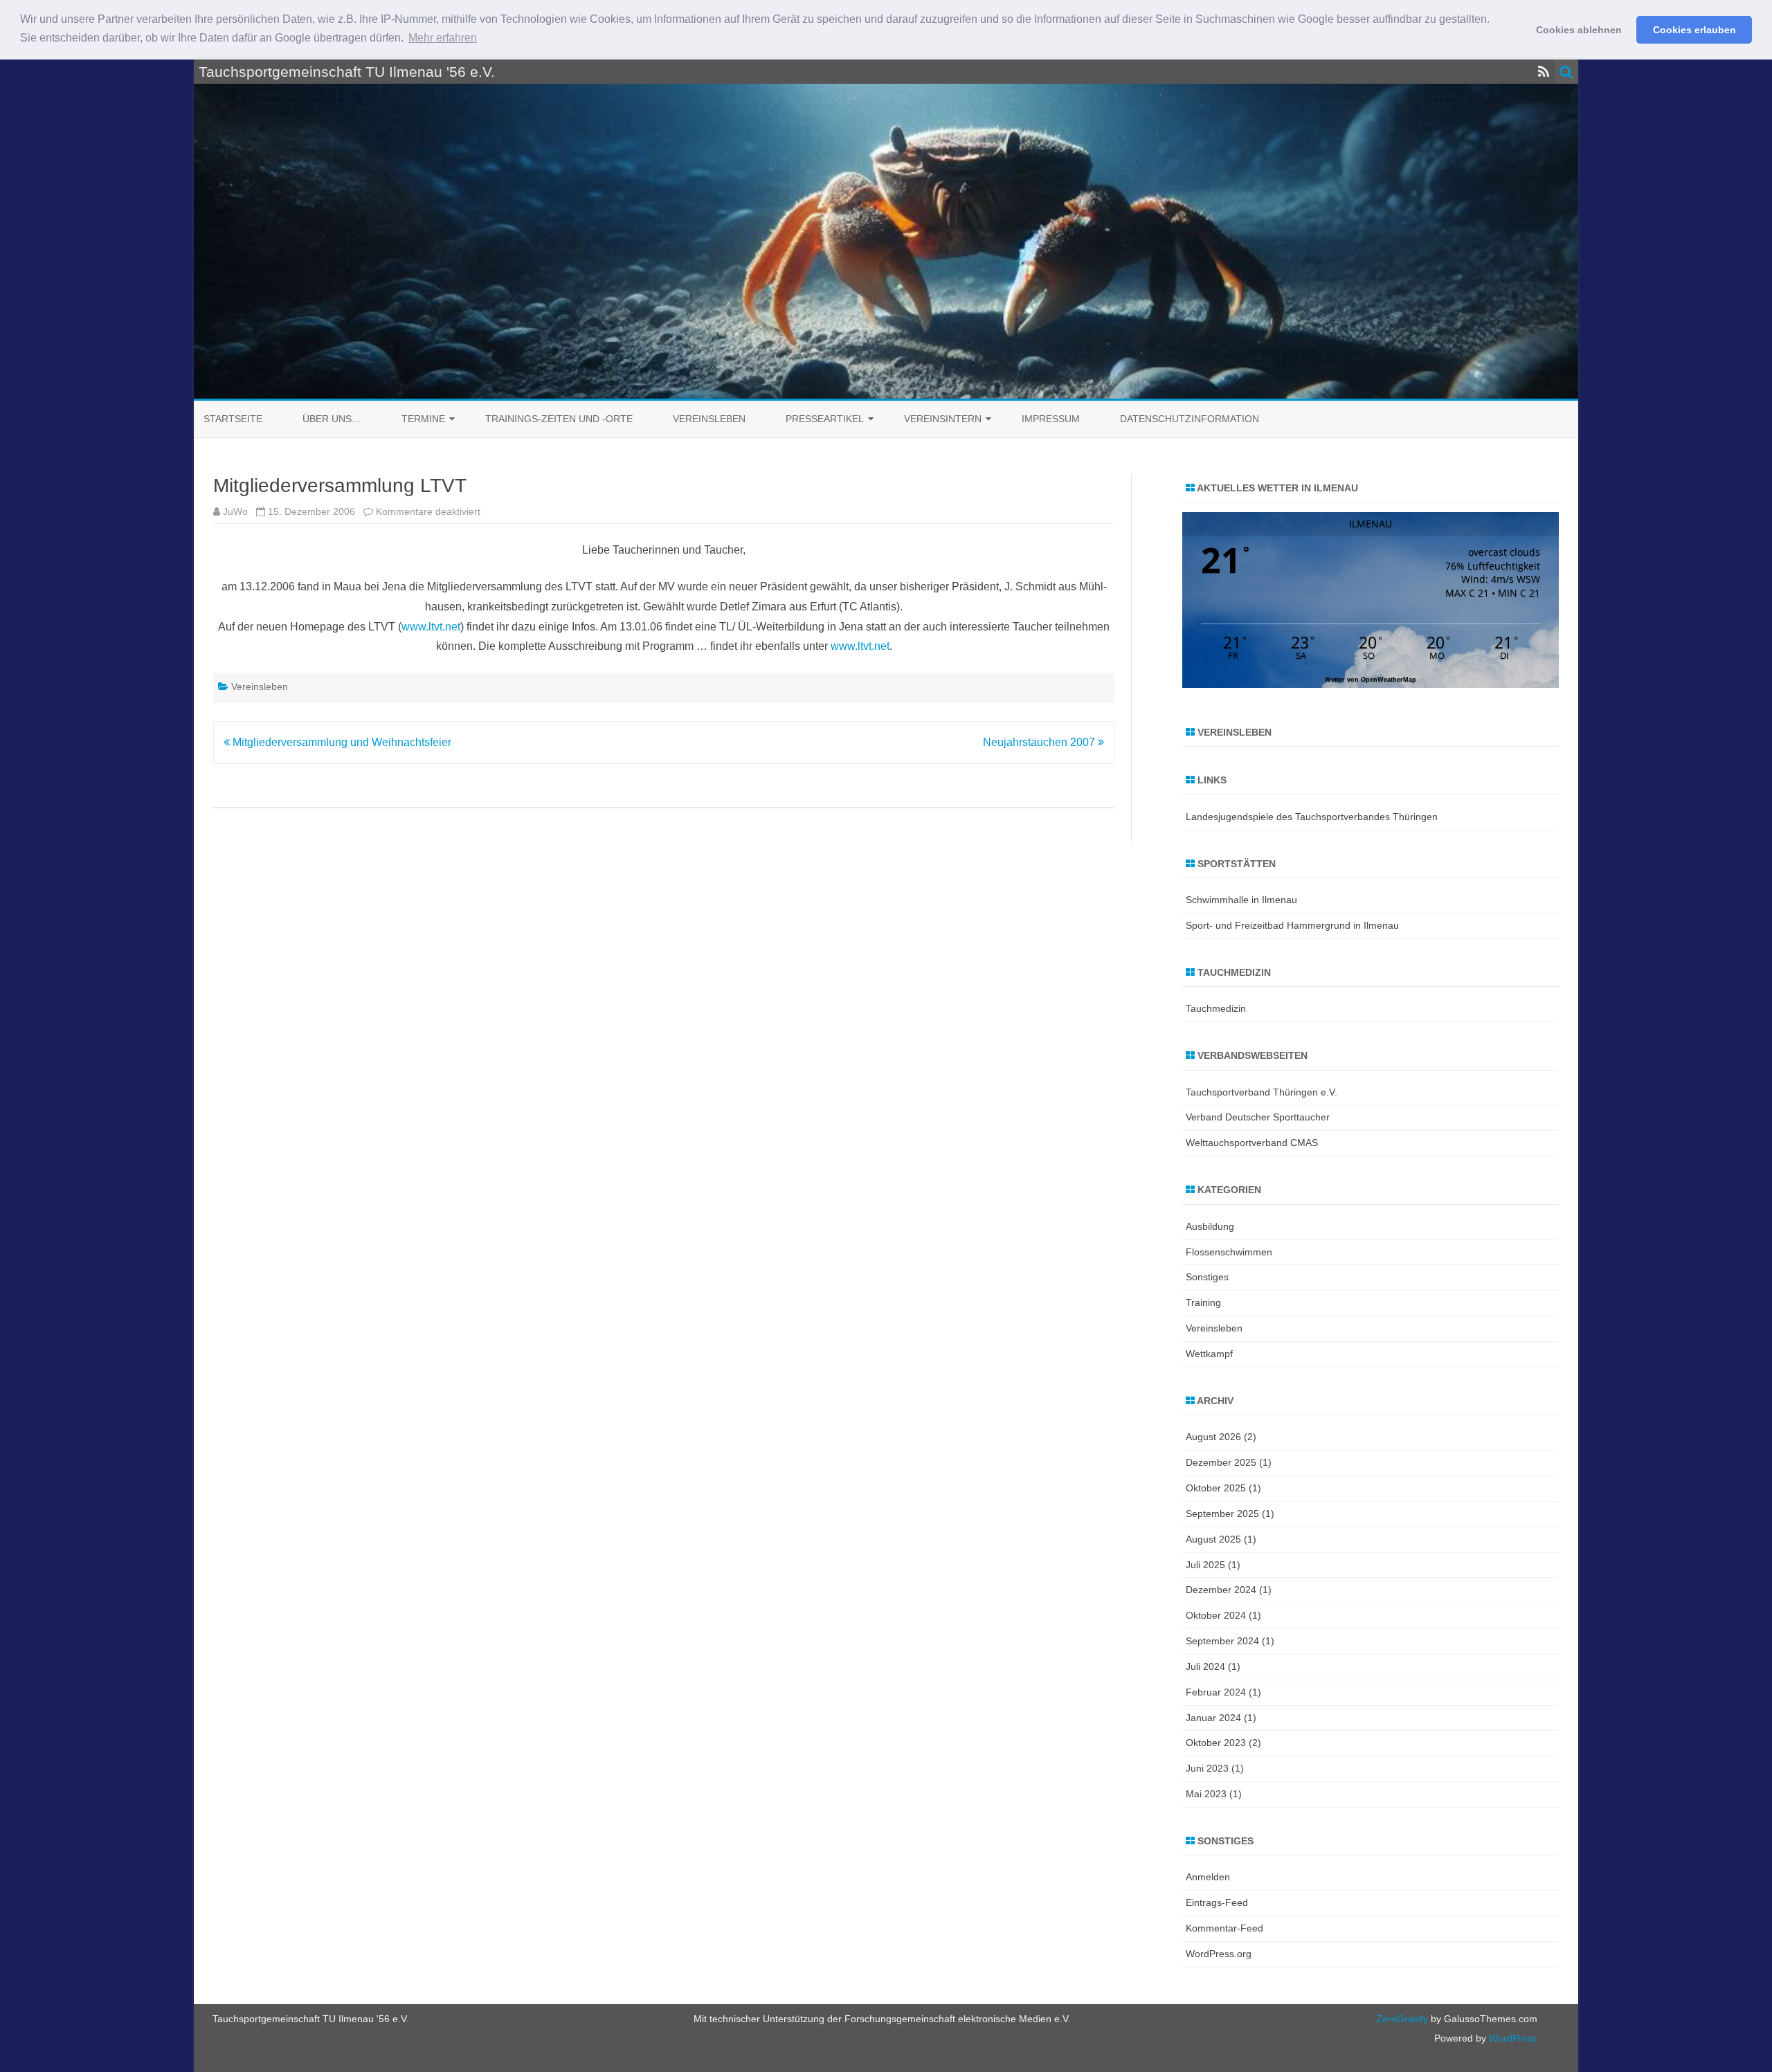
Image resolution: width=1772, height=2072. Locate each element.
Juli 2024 (1205, 1666)
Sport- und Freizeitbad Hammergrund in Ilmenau (1292, 925)
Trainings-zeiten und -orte (559, 419)
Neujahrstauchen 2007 (1040, 742)
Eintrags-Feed (1217, 1902)
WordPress (1512, 2038)
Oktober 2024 (1216, 1615)
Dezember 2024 (1221, 1590)
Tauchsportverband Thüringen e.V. (1262, 1092)
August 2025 (1213, 1539)
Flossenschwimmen (1229, 1252)
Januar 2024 (1213, 1718)
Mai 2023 (1206, 1794)
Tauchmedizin (1216, 1008)
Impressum (1051, 419)
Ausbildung (1210, 1226)
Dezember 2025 (1221, 1462)
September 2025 (1222, 1514)
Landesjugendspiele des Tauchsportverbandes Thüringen (1312, 817)
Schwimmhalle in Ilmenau (1241, 900)
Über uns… (332, 419)
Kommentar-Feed (1224, 1928)
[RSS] (1544, 72)
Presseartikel (825, 419)
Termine (423, 419)
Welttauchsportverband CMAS (1252, 1143)
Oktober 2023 (1216, 1743)
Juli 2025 (1205, 1565)
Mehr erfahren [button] (443, 38)
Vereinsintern (943, 419)
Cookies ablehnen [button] (1579, 30)
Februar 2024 (1216, 1692)
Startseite (233, 419)
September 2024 (1222, 1641)
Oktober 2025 (1216, 1488)
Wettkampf (1209, 1354)
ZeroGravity (1402, 2019)
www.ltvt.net (431, 627)
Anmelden (1208, 1877)
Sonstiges (1207, 1277)
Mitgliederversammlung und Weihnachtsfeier (341, 742)
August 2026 (1213, 1437)
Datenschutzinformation (1190, 419)
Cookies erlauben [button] (1694, 30)
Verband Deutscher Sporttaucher (1258, 1117)
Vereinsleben (709, 419)
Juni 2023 (1207, 1768)
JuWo (235, 511)
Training (1203, 1302)
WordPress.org (1219, 1954)
